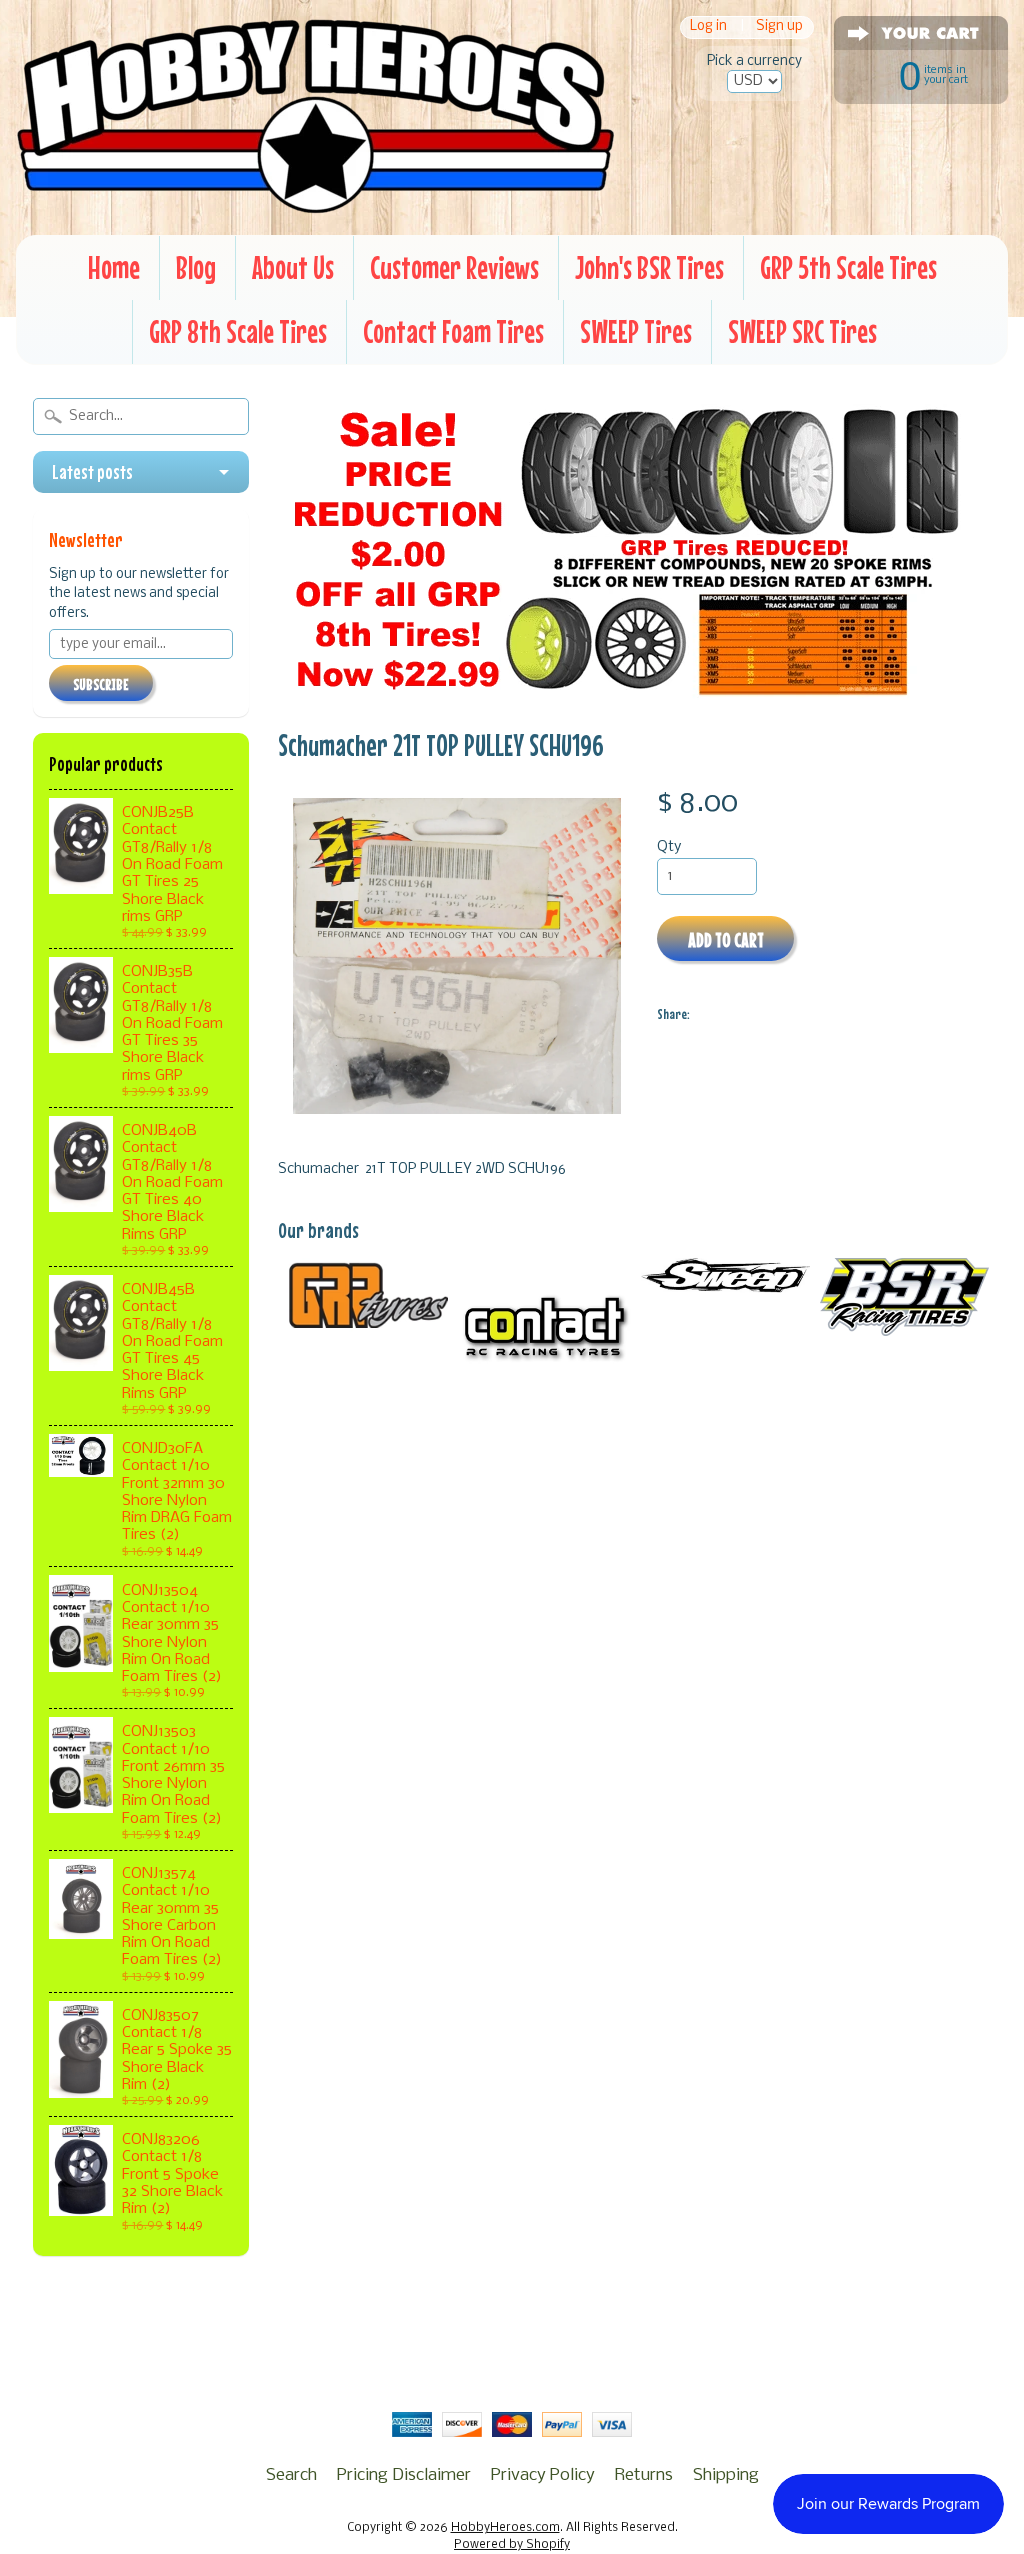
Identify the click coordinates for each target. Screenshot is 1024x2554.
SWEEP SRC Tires (802, 331)
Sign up (779, 27)
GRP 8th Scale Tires (238, 331)
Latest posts (92, 472)
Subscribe (101, 684)
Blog (196, 267)
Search (291, 2475)
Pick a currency (754, 61)
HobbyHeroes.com (505, 2528)
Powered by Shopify (512, 2545)
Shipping (726, 2475)
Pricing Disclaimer (404, 2475)
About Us (293, 267)
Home (114, 267)
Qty (669, 847)
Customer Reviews (454, 267)
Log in (708, 27)
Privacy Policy (543, 2475)
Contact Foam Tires (453, 331)
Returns (644, 2475)
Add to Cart (726, 939)
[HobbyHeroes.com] (315, 205)
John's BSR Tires (649, 267)
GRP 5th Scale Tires (848, 267)
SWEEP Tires (636, 331)
